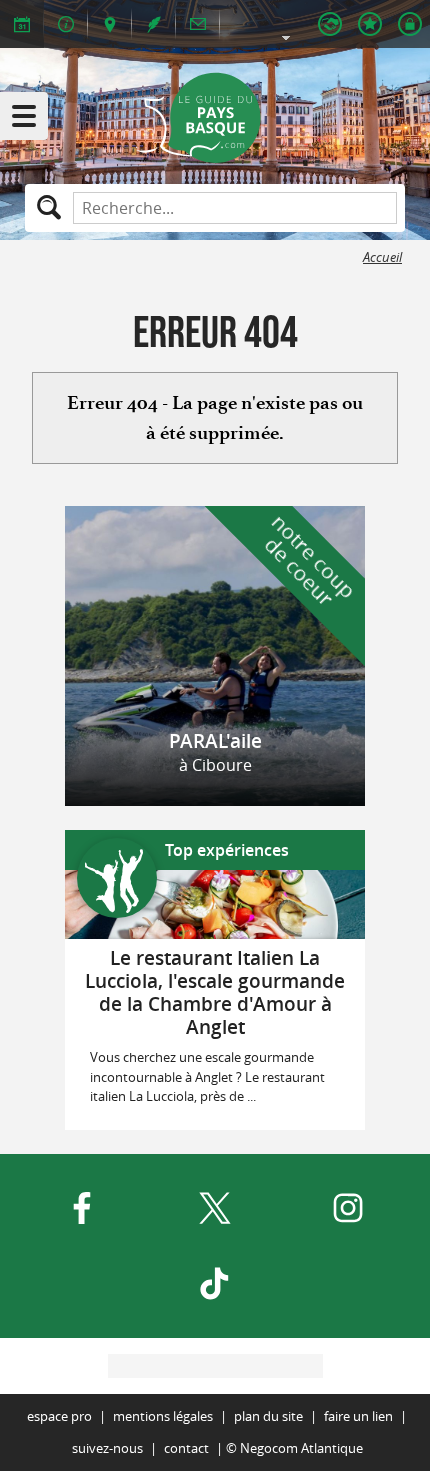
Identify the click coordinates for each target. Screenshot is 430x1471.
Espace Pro (59, 1416)
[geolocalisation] (110, 24)
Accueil (382, 257)
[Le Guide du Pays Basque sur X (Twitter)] (215, 1208)
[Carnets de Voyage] (370, 24)
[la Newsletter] (198, 24)
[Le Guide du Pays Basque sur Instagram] (348, 1208)
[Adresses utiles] (66, 24)
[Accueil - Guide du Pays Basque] (215, 118)
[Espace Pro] (330, 24)
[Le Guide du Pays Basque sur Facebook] (82, 1208)
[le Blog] (154, 24)
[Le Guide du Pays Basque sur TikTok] (215, 1284)
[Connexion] (410, 24)
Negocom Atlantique (301, 1448)
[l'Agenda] (22, 24)
